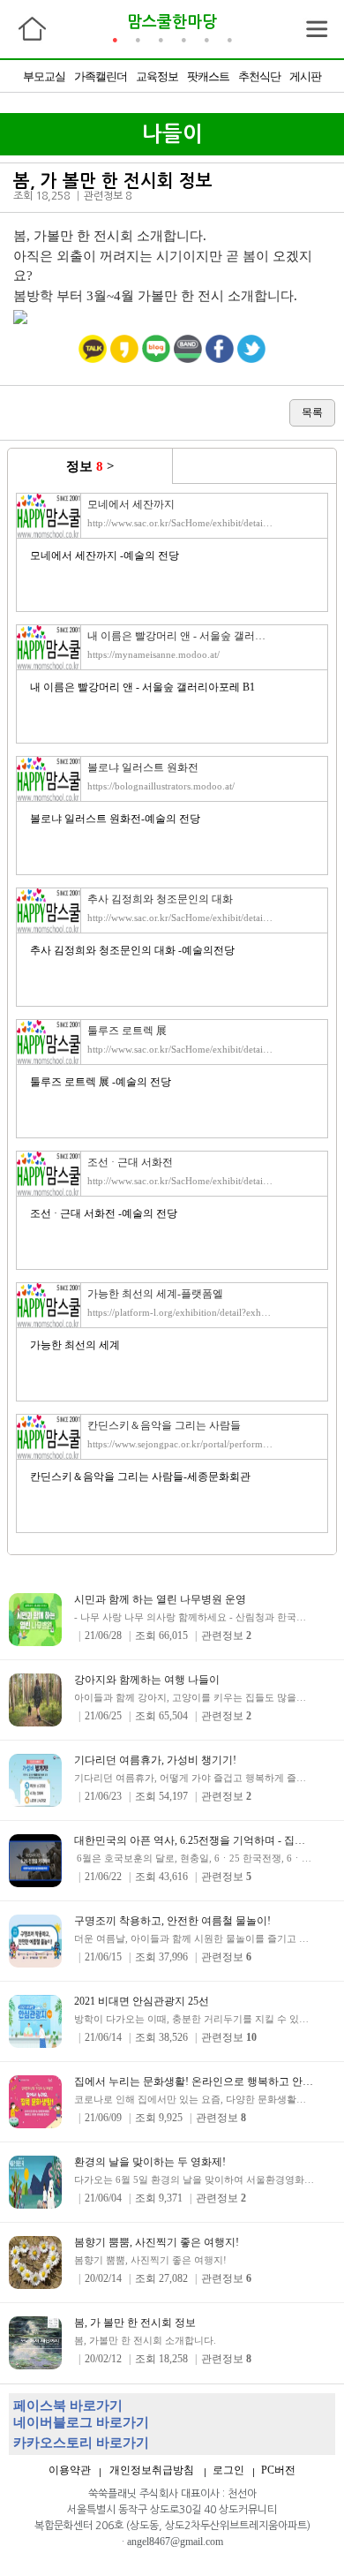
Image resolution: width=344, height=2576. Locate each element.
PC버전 (278, 2470)
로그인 (228, 2470)
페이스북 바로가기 (68, 2406)
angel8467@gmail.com (175, 2542)
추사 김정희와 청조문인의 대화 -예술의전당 (132, 950)
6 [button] (229, 39)
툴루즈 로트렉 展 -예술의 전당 (101, 1082)
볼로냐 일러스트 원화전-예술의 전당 (115, 819)
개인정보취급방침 (152, 2470)
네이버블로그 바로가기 (81, 2422)
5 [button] (206, 39)
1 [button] (115, 39)
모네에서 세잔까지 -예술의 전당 (105, 555)
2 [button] (138, 39)
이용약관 (70, 2470)
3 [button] (161, 39)
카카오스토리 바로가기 (81, 2443)
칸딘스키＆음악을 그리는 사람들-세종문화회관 (140, 1477)
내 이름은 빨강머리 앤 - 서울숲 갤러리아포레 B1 (142, 687)
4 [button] (183, 39)
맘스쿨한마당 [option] (172, 22)
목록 (312, 412)
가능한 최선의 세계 (75, 1345)
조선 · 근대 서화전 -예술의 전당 (104, 1213)
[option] (172, 76)
